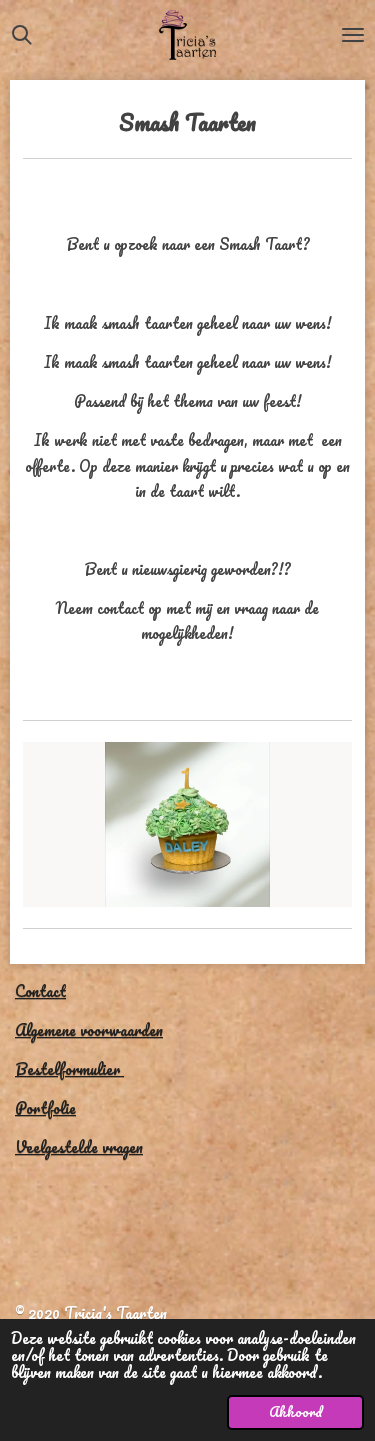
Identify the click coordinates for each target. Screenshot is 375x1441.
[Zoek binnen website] (22, 35)
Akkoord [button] (295, 1412)
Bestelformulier (69, 1069)
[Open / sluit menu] (353, 35)
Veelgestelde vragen (79, 1147)
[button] (334, 760)
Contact (40, 991)
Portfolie (45, 1108)
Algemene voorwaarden (89, 1030)
